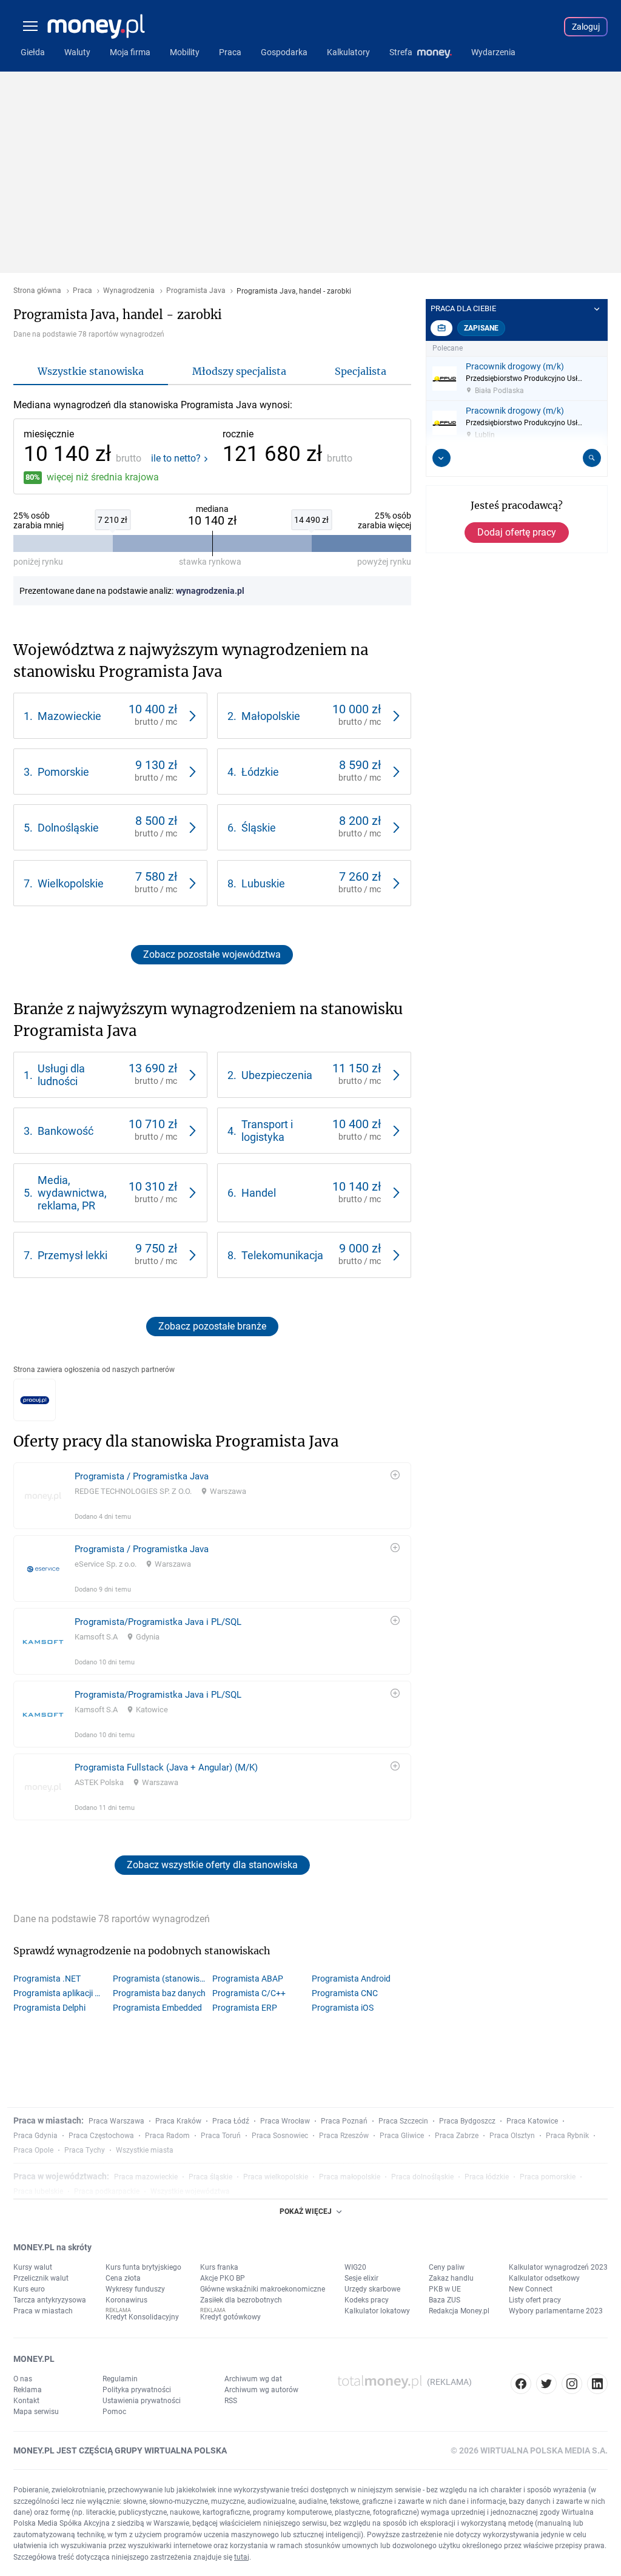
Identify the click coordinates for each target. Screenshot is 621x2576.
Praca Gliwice (402, 2136)
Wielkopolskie (71, 883)
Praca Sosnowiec (280, 2136)
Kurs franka (219, 2267)
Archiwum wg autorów (261, 2390)
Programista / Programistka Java (142, 1476)
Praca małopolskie (350, 2177)
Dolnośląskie (68, 828)
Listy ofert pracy (535, 2300)
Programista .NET (47, 1979)
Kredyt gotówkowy (230, 2317)
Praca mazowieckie (146, 2177)
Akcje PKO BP (223, 2278)
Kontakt (26, 2401)
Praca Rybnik (567, 2136)
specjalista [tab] (361, 371)
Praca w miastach (43, 2311)
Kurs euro (29, 2289)
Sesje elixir (361, 2278)
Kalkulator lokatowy (377, 2311)
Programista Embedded (157, 2008)
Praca (82, 291)
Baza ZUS (445, 2300)
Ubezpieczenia (277, 1075)
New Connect (531, 2289)
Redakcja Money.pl (459, 2311)
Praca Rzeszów (344, 2136)
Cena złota (123, 2278)
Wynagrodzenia (129, 291)
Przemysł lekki (72, 1255)
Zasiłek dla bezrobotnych (241, 2300)
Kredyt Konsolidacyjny (142, 2317)
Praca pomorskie (548, 2177)
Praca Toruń (221, 2136)
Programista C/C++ (249, 1993)
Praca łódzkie (487, 2177)
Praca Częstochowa (101, 2136)
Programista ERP (245, 2008)
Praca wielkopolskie (276, 2177)
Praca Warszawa (116, 2121)
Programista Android (351, 1979)
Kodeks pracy (367, 2300)
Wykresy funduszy (135, 2289)
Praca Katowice (532, 2121)
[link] (110, 716)
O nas (23, 2379)
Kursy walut (33, 2267)
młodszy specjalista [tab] (239, 371)
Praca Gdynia (35, 2136)
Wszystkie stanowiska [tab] (91, 371)
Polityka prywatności (137, 2390)
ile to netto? (176, 459)
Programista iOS (343, 2008)
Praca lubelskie (38, 2191)
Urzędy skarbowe (372, 2289)
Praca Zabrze (457, 2136)
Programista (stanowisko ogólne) (163, 1979)
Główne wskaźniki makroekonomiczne (263, 2289)
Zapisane (481, 328)
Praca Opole (33, 2150)
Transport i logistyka (267, 1131)
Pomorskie (63, 772)
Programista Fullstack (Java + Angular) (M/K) (166, 1767)
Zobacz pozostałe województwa (212, 954)
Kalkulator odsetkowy (544, 2278)
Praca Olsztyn (512, 2136)
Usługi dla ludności (61, 1075)
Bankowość (65, 1131)
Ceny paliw (447, 2267)
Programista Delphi (49, 2008)
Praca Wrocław (285, 2121)
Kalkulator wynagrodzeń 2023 (558, 2267)
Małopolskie (271, 716)
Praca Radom (167, 2136)
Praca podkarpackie (107, 2191)
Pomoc (114, 2412)
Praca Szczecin (403, 2121)
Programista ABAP (248, 1979)
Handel (259, 1193)
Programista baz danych (159, 1993)
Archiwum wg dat (253, 2379)
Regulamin (120, 2379)
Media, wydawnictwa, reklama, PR (72, 1193)
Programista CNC (345, 1993)
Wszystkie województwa (190, 2191)
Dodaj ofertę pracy (517, 532)
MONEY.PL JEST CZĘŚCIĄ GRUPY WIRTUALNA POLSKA (120, 2450)
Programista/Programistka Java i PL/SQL (158, 1622)
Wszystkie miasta (145, 2150)
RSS (231, 2401)
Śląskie (259, 828)
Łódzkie (260, 772)
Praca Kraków (178, 2121)
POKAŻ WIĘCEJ (306, 2211)
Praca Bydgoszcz (467, 2121)
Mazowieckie (69, 716)
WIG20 (355, 2267)
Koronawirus (126, 2300)
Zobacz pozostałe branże (212, 1326)
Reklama (28, 2390)
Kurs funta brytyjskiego (143, 2267)
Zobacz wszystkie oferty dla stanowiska (212, 1865)
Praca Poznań (344, 2121)
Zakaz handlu (451, 2278)
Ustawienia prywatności (142, 2401)
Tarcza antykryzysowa (50, 2300)
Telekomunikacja (282, 1255)
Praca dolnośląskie (422, 2177)
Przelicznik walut (41, 2278)
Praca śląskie (210, 2177)
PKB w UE (445, 2289)
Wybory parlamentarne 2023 (556, 2311)
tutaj (242, 2557)
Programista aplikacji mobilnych (63, 1993)
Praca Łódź (231, 2121)
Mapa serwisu (36, 2412)
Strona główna (37, 291)
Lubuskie (263, 883)
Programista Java (196, 291)
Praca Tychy (85, 2150)
